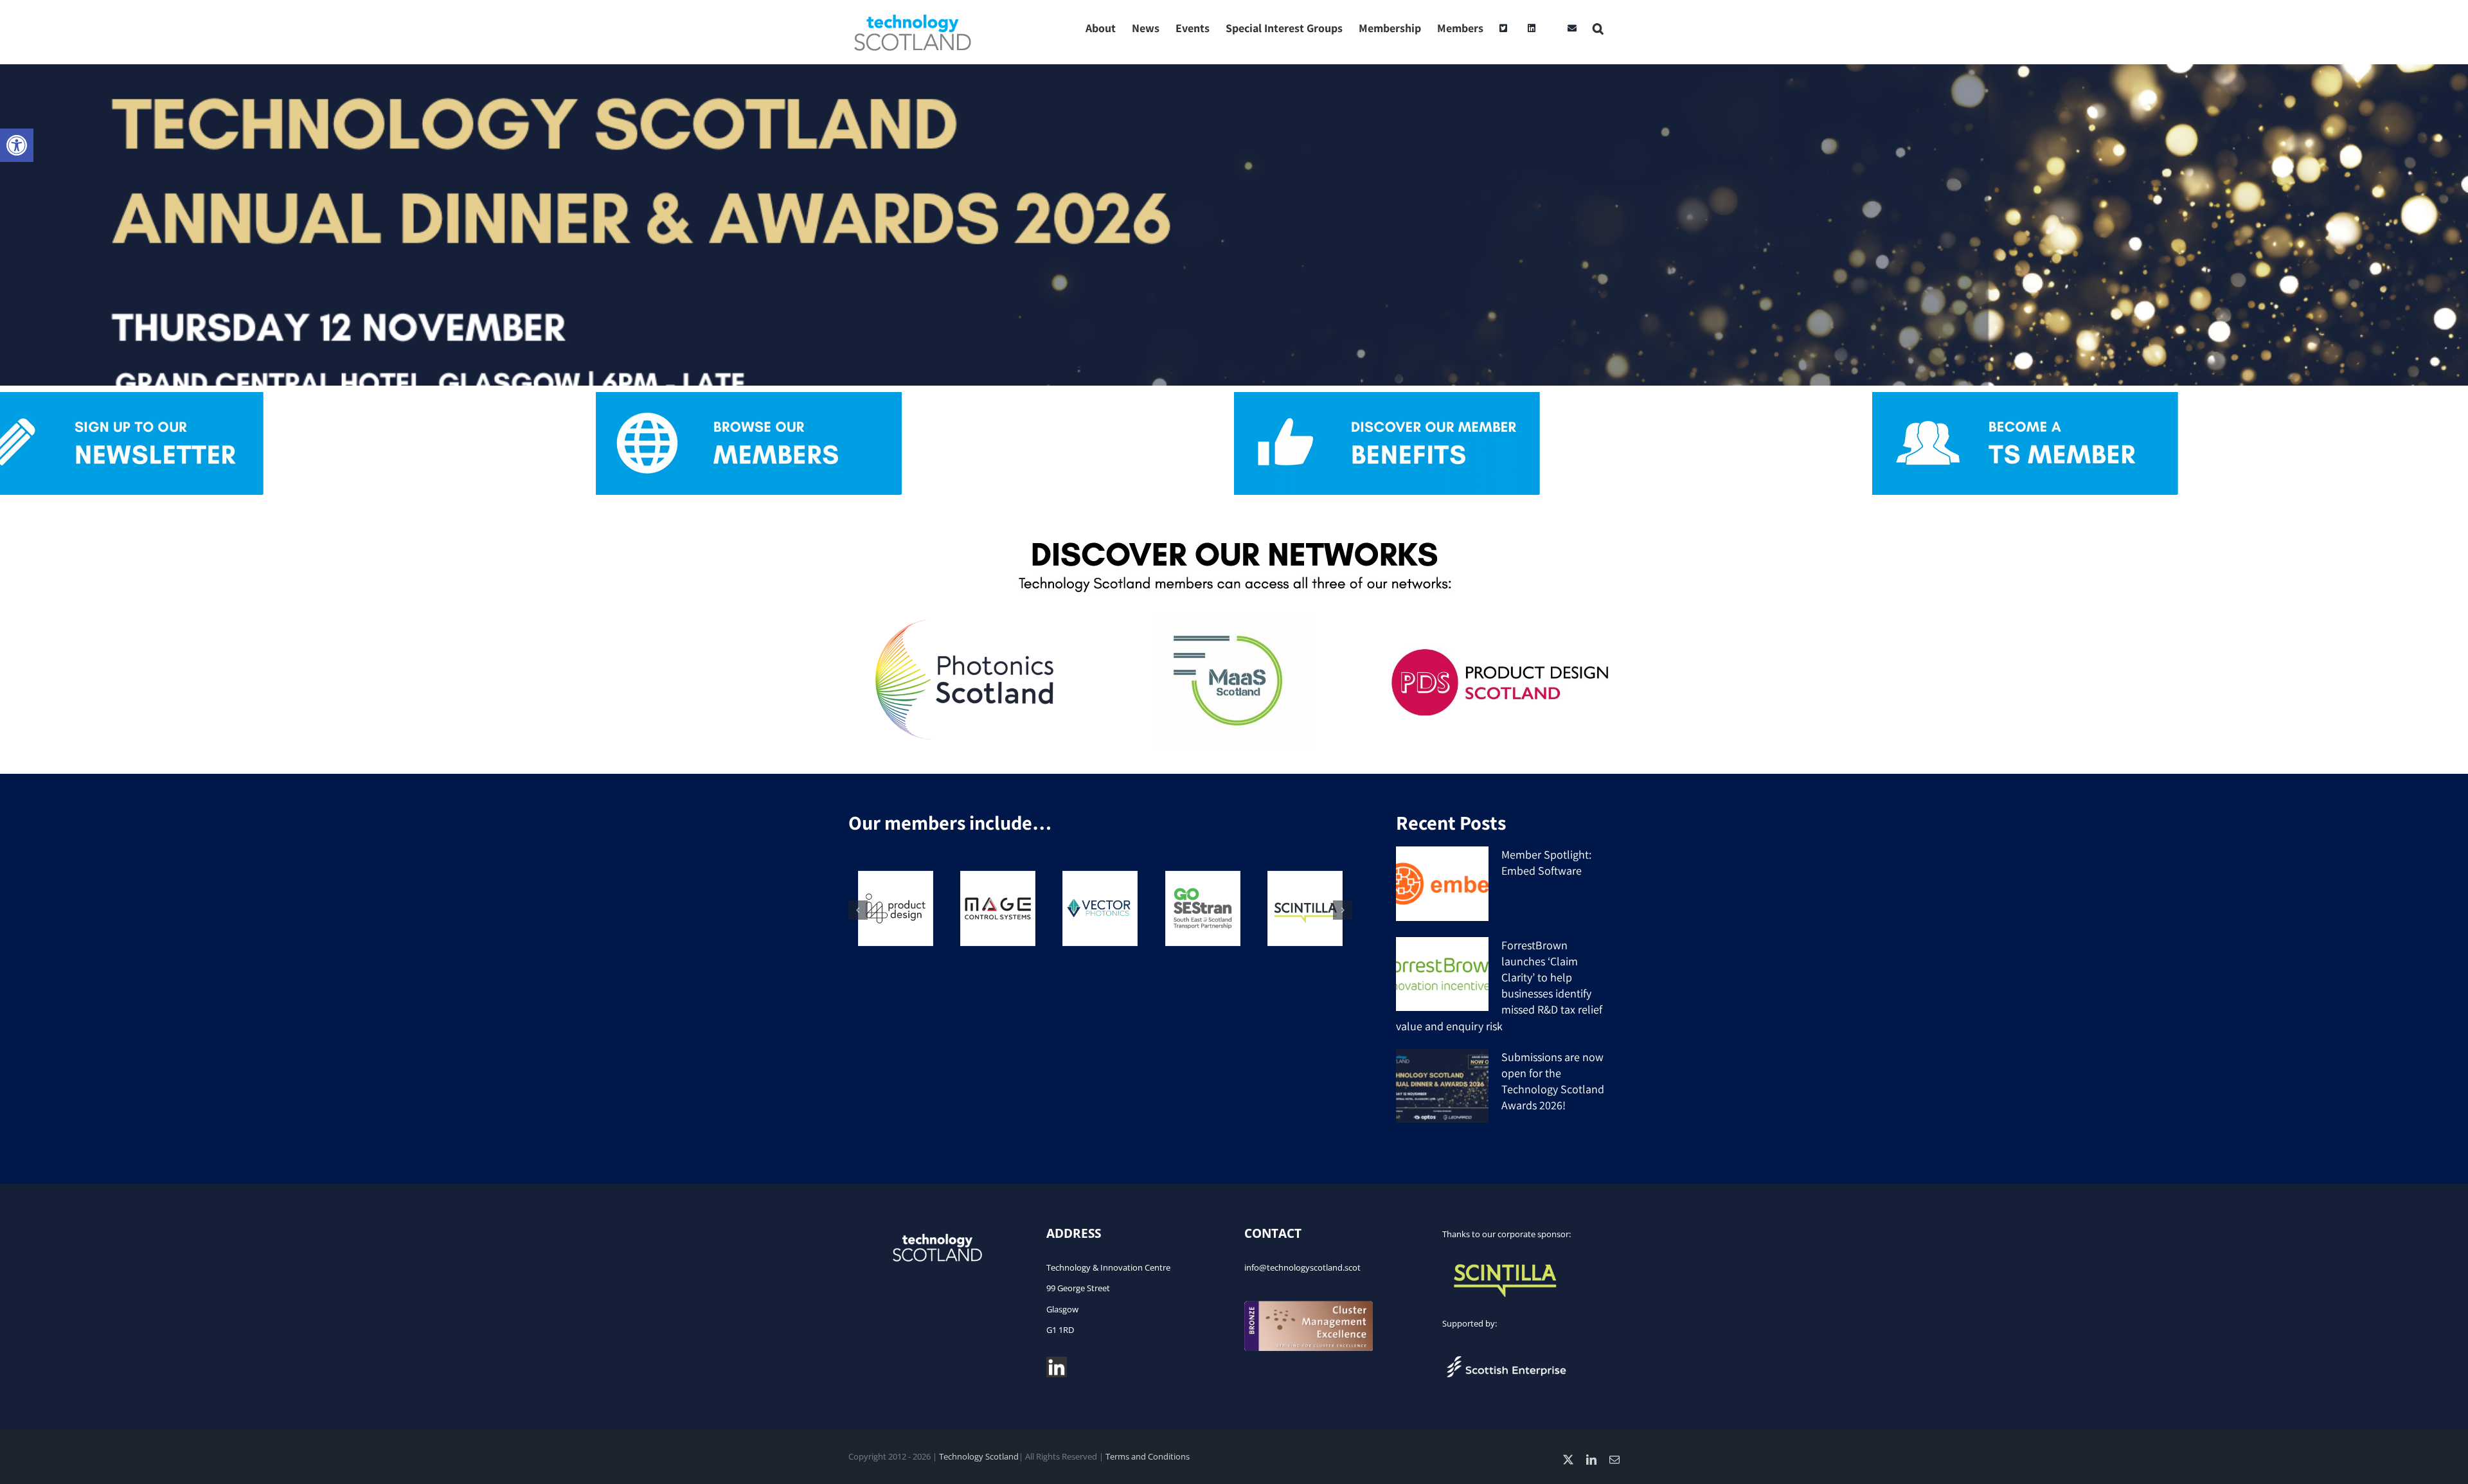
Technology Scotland (979, 1456)
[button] (17, 145)
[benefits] (1387, 398)
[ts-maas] (1234, 621)
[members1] (749, 398)
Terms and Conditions (1148, 1456)
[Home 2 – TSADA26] (1234, 225)
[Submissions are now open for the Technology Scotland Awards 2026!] (1442, 1086)
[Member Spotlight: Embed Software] (1442, 884)
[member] (2025, 398)
